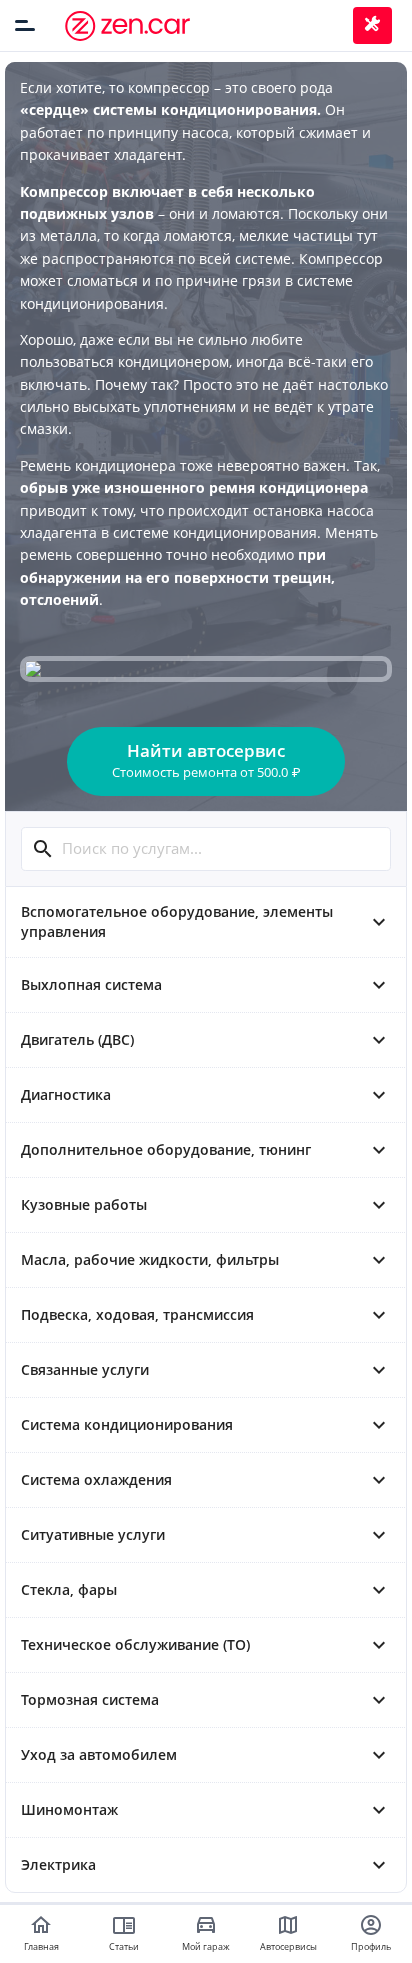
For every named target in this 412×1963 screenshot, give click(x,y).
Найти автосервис (206, 760)
